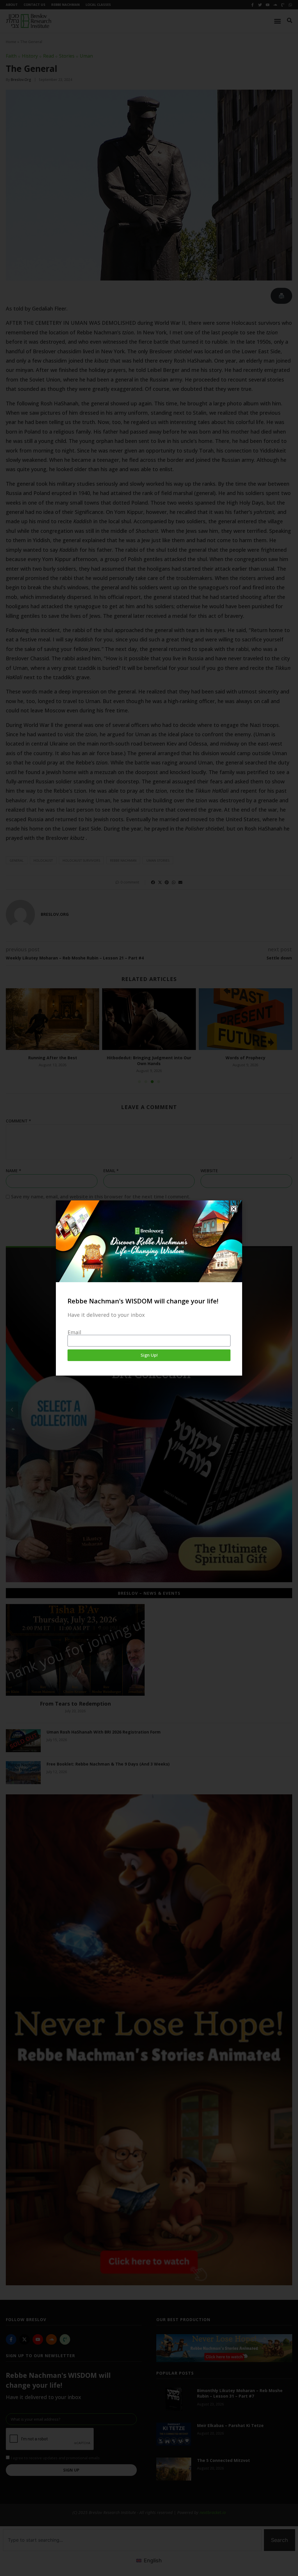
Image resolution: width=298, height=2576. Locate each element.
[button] (234, 1209)
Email (74, 1332)
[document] (149, 1288)
